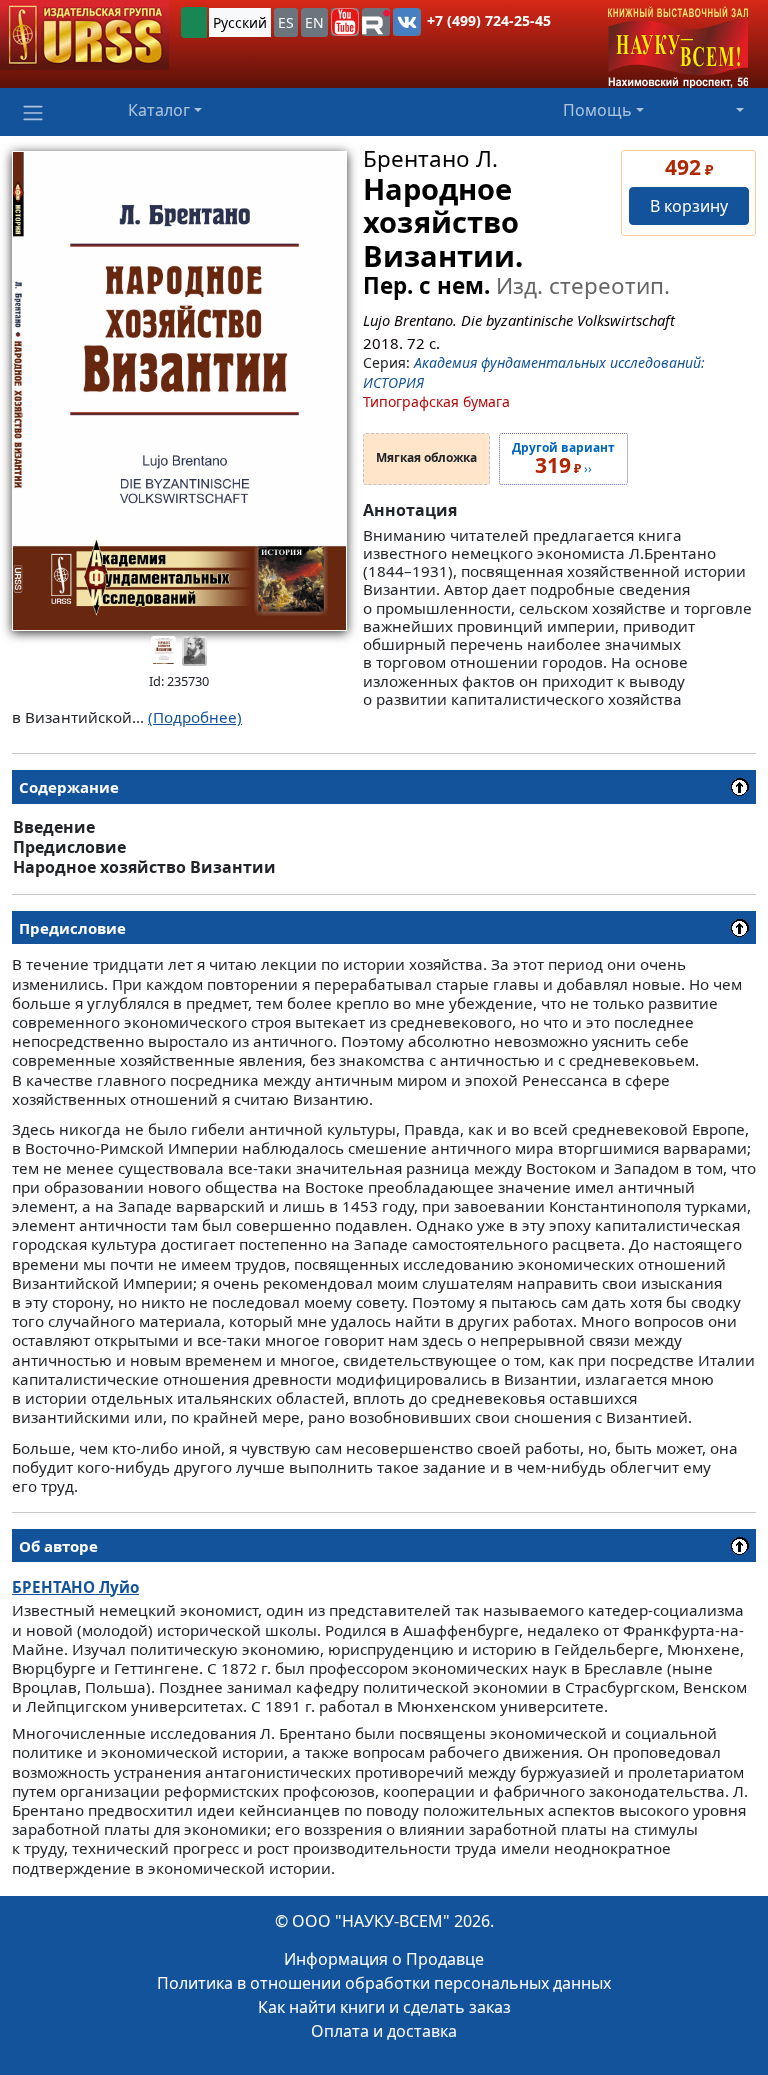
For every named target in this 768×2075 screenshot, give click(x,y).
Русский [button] (240, 22)
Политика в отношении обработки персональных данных (384, 1983)
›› (563, 459)
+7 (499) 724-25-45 (489, 20)
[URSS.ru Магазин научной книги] (84, 35)
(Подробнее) (195, 717)
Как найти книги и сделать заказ (384, 2007)
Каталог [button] (159, 110)
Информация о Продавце (384, 1959)
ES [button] (286, 22)
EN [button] (314, 22)
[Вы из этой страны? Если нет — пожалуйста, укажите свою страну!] (194, 22)
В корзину (689, 206)
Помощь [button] (597, 110)
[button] (345, 22)
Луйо (75, 1587)
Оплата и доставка (384, 2031)
